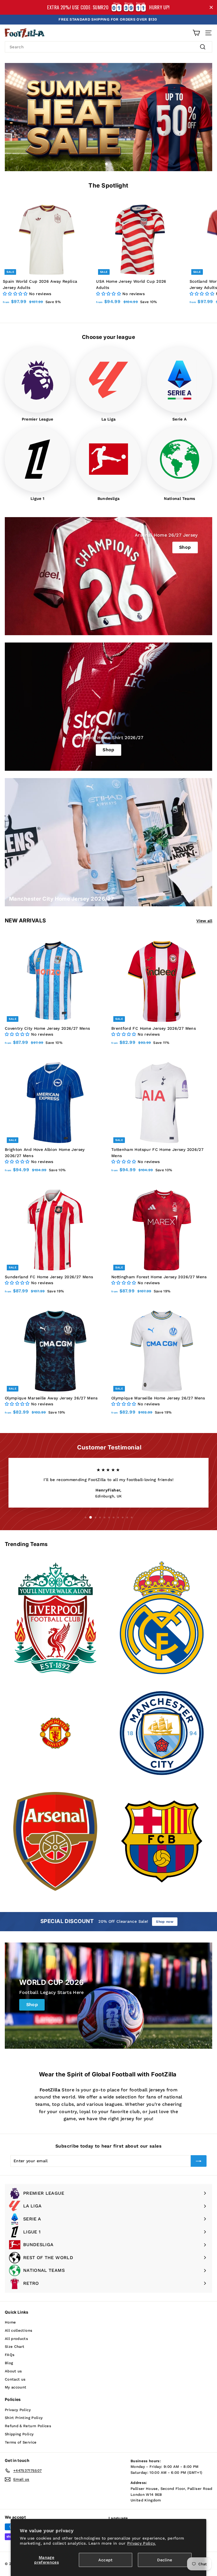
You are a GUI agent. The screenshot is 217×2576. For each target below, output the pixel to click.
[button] (16, 294)
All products (16, 2339)
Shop (185, 547)
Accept (105, 2560)
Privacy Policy (18, 2410)
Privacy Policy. (142, 2543)
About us (13, 2371)
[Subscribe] (199, 2161)
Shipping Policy (19, 2434)
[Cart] (196, 33)
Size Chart (15, 2347)
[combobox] (108, 47)
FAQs (10, 2355)
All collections (19, 2330)
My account (16, 2387)
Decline (165, 2560)
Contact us (15, 2379)
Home (10, 2322)
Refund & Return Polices (28, 2426)
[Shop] (108, 707)
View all (204, 921)
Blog (9, 2363)
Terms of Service (21, 2442)
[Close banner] (211, 7)
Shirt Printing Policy (24, 2418)
